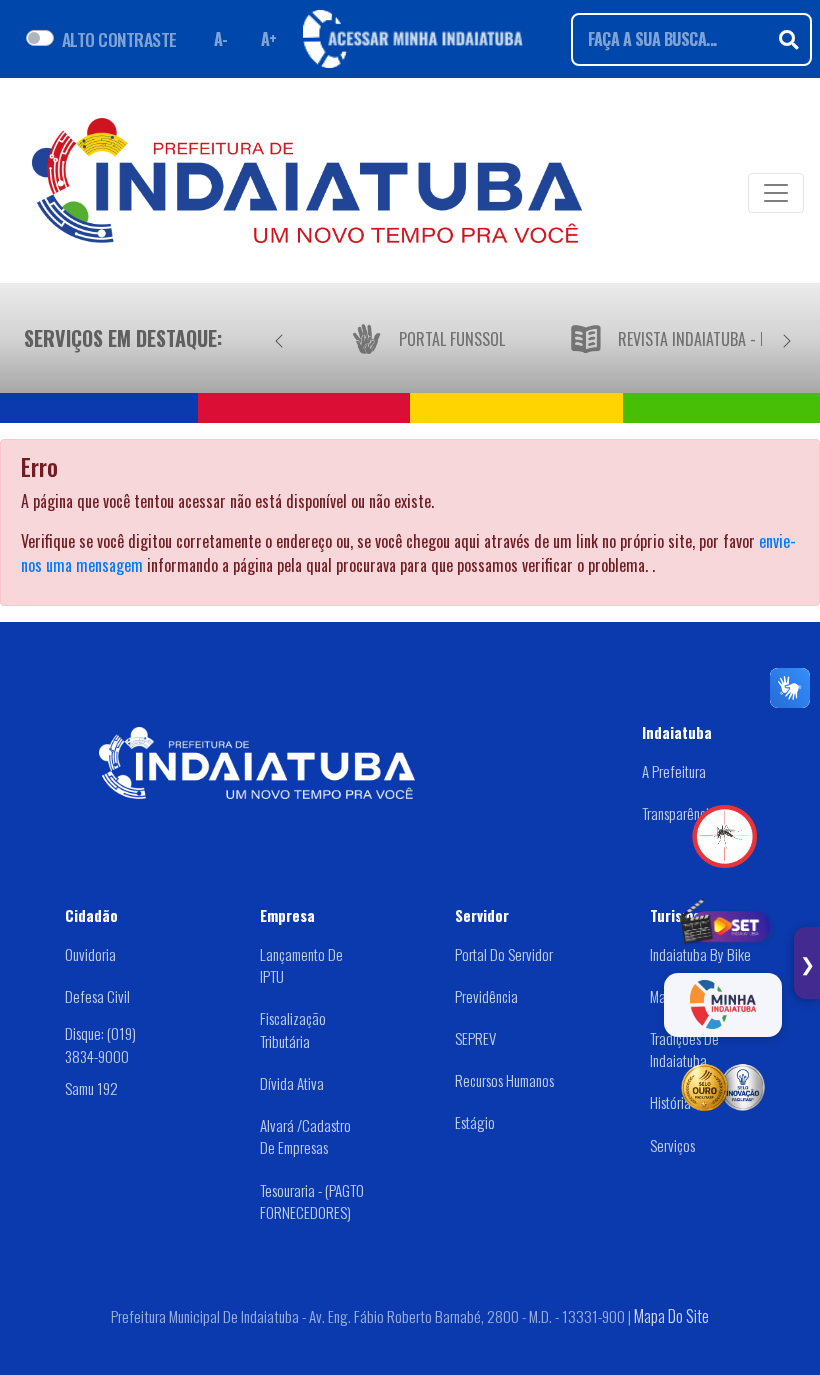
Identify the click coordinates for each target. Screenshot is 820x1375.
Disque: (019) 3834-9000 (100, 1044)
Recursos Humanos (504, 1080)
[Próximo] (787, 338)
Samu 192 (91, 1088)
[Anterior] (279, 338)
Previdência (486, 996)
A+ (269, 39)
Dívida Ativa (292, 1083)
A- (221, 39)
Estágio (475, 1122)
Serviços (672, 1145)
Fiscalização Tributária (293, 1029)
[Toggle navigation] (776, 193)
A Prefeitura (674, 771)
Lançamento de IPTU (301, 965)
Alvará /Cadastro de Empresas (305, 1136)
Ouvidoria (90, 954)
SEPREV (475, 1038)
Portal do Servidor (504, 954)
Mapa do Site (671, 1316)
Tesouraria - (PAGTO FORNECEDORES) (312, 1201)
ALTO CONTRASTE (119, 39)
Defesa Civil (97, 996)
